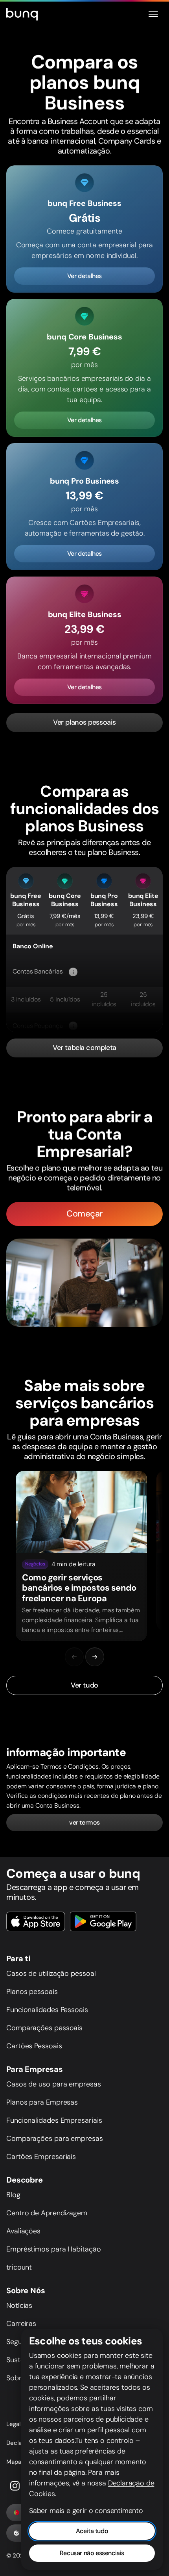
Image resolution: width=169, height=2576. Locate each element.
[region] (84, 1556)
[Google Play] (103, 1921)
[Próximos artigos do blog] (95, 1657)
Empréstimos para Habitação (54, 2249)
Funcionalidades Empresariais (54, 2120)
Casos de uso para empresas (54, 2084)
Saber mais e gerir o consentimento (86, 2511)
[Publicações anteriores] (74, 1657)
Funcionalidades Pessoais (47, 2010)
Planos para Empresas (42, 2102)
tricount (19, 2267)
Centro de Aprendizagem (47, 2213)
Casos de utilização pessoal (51, 1973)
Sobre (16, 2378)
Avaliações (23, 2231)
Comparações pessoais (44, 2028)
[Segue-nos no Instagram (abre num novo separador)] (15, 2486)
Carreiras (21, 2324)
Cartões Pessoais (34, 2046)
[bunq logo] (22, 14)
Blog (13, 2195)
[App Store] (36, 1921)
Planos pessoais (32, 1992)
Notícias (19, 2305)
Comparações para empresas (55, 2138)
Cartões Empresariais (41, 2157)
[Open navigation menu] (153, 14)
